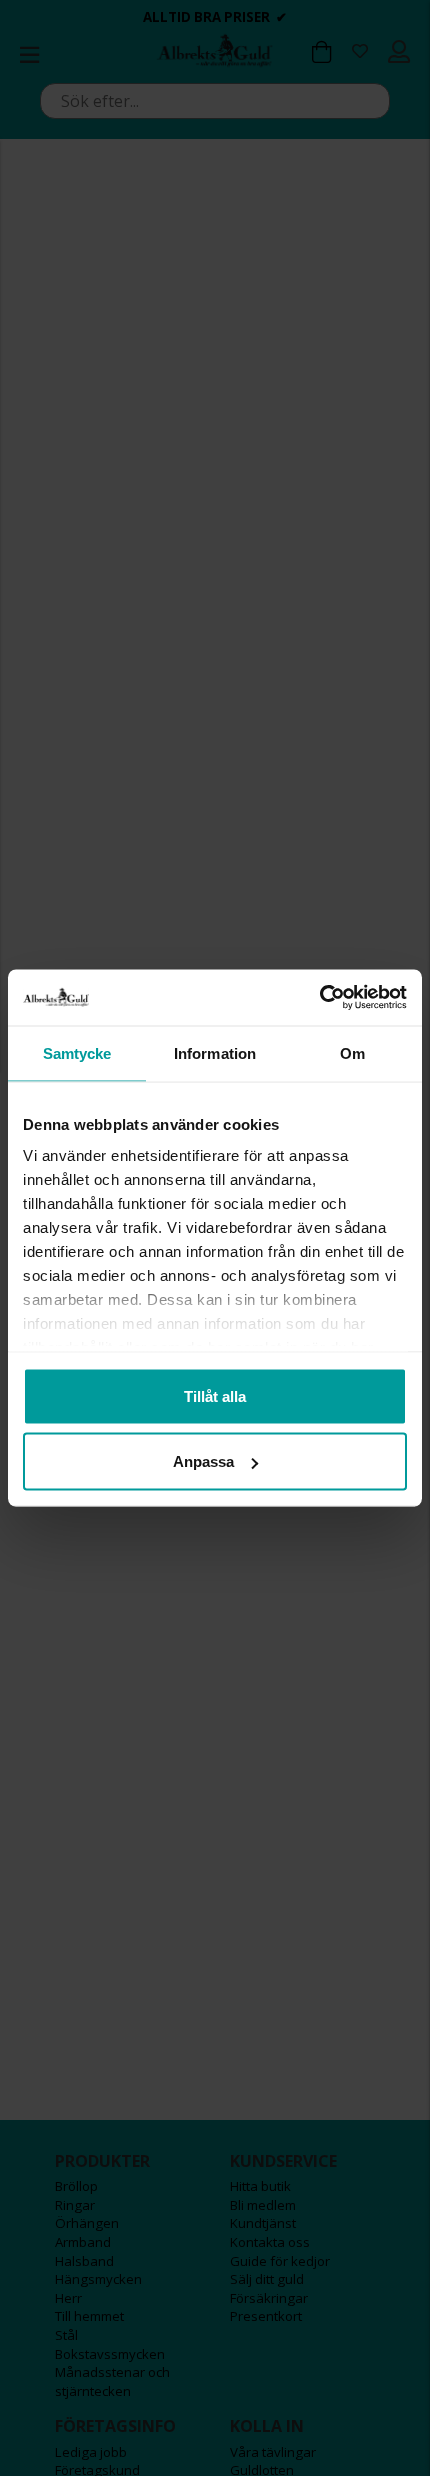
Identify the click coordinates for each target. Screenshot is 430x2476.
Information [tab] (215, 1052)
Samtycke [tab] (77, 1052)
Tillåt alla (215, 1395)
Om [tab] (352, 1052)
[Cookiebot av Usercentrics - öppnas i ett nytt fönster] (319, 998)
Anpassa (203, 1461)
